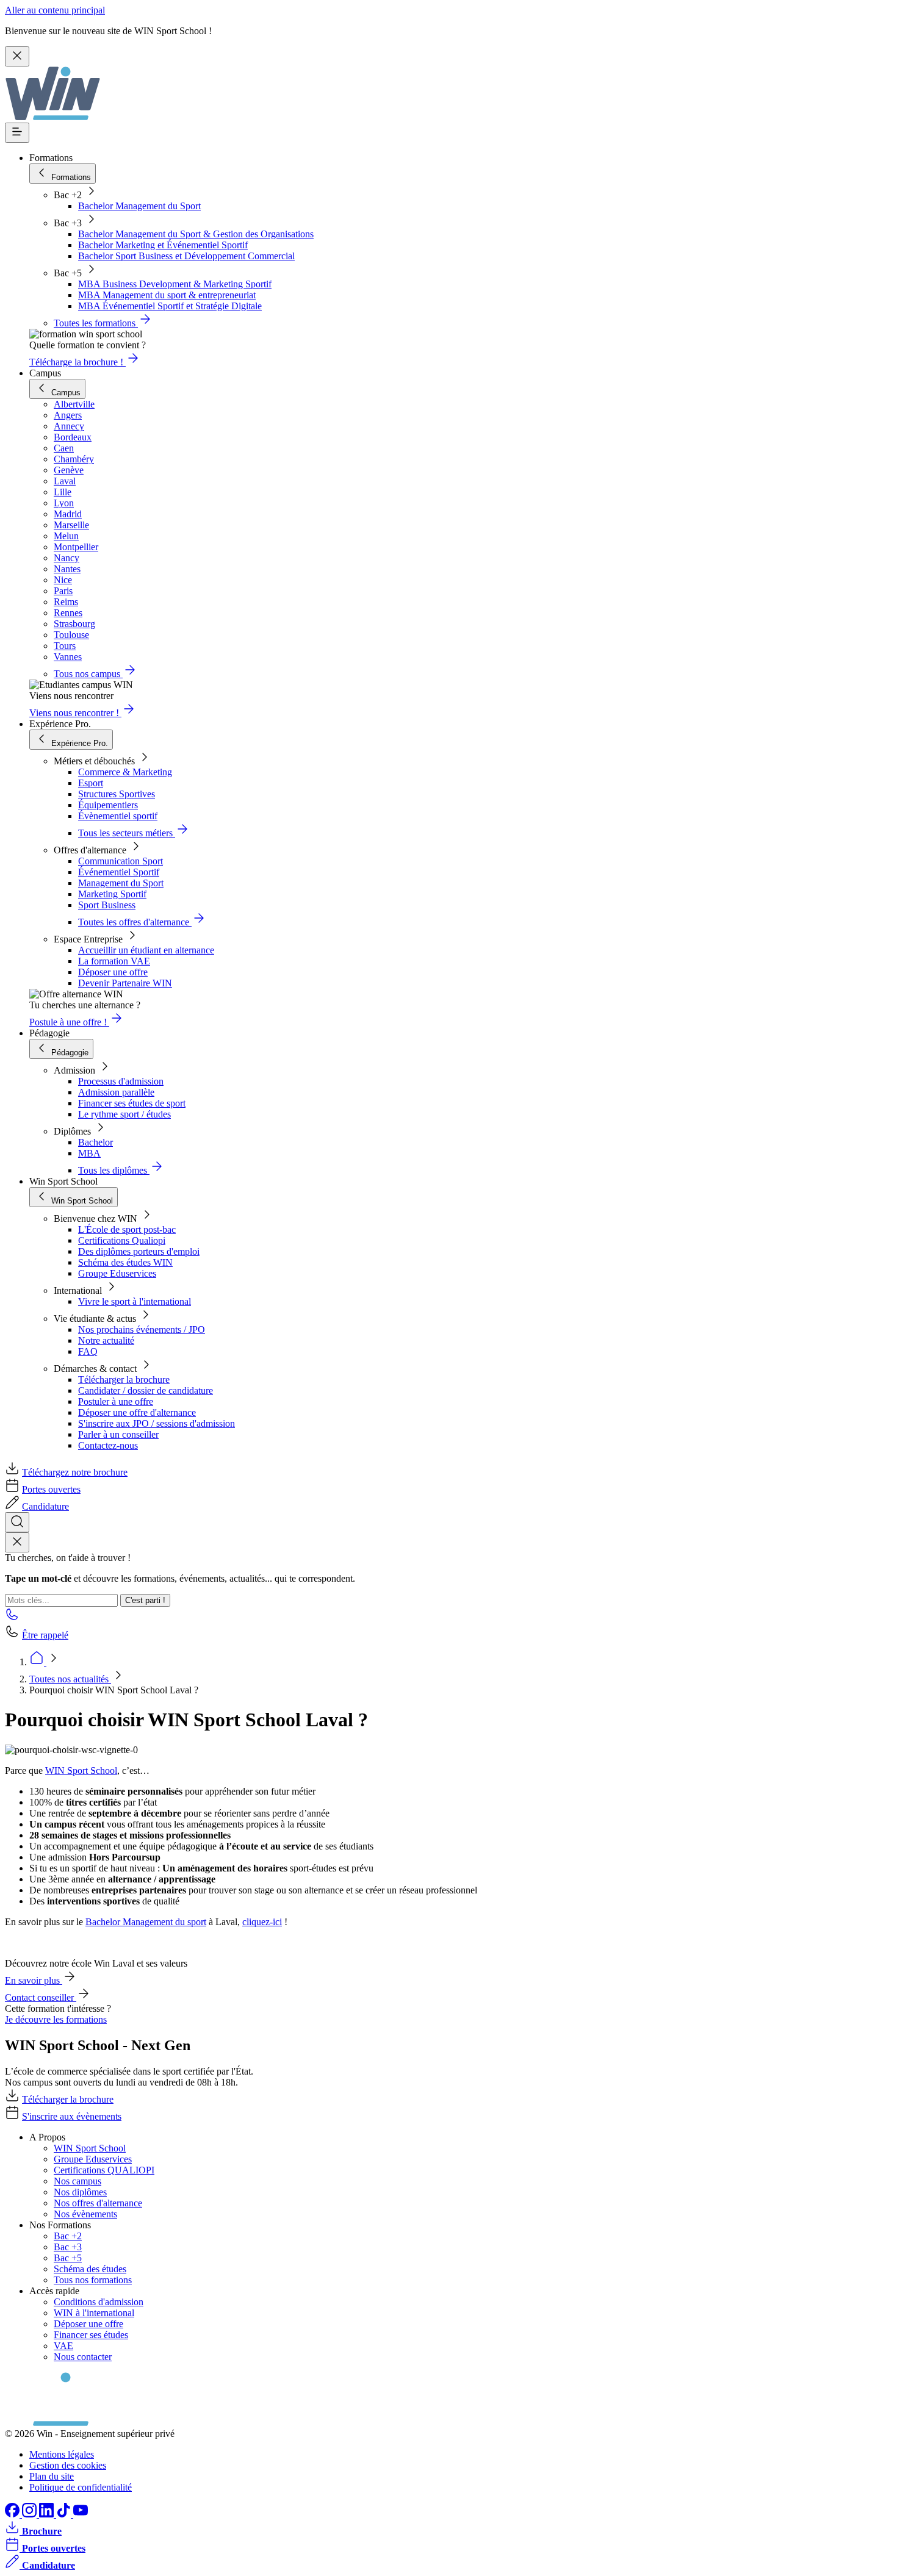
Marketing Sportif (112, 894)
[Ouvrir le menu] (17, 133)
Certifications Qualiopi (122, 1240)
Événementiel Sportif (119, 872)
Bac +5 (68, 2258)
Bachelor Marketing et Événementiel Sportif (163, 245)
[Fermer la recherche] (17, 1542)
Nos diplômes (80, 2192)
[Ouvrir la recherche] (17, 1522)
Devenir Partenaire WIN (125, 983)
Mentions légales (62, 2454)
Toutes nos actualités (70, 1679)
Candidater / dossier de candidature (146, 1390)
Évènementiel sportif (118, 816)
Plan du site (52, 2476)
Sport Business (107, 905)
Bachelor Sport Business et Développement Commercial (186, 256)
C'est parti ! (145, 1600)
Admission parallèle (116, 1092)
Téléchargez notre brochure (75, 1472)
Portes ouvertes (51, 1489)
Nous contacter (83, 2357)
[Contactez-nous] (12, 1618)
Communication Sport (121, 861)
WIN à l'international (94, 2313)
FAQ (88, 1351)
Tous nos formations (93, 2280)
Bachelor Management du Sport (139, 206)
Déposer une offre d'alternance (137, 1412)
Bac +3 (68, 2247)
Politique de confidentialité (81, 2487)
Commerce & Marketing (125, 772)
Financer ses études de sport (132, 1103)
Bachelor (95, 1142)
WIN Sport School (81, 1771)
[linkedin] (48, 2514)
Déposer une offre (113, 972)
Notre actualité (106, 1340)
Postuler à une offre (116, 1401)
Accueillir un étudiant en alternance (146, 950)
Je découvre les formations (56, 2019)
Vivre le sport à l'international (135, 1301)
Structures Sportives (117, 794)
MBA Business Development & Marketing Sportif (175, 284)
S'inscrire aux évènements (72, 2116)
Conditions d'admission (99, 2302)
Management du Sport (121, 883)
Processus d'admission (121, 1081)
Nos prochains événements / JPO (142, 1329)
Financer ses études (91, 2335)
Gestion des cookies (68, 2465)
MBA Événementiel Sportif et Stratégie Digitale (170, 306)
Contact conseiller (41, 1997)
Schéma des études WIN (125, 1262)
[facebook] (13, 2514)
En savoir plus (34, 1980)
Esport (91, 783)
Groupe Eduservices (117, 1273)
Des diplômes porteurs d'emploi (139, 1251)
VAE (63, 2346)
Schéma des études (90, 2269)
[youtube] (81, 2514)
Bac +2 (68, 2236)
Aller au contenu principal (55, 10)
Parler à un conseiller (118, 1434)
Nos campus (77, 2181)
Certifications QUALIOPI (104, 2170)
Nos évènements (85, 2214)
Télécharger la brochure (124, 1379)
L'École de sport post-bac (127, 1229)
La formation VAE (114, 961)
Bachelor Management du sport (146, 1922)
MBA (89, 1153)
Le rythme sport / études (124, 1114)
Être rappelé (45, 1635)
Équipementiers (108, 805)
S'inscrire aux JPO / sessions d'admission (157, 1423)
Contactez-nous (108, 1445)
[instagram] (31, 2514)
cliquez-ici (262, 1922)
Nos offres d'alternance (98, 2203)
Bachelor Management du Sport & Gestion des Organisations (196, 234)
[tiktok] (65, 2514)
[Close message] (17, 56)
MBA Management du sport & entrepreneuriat (167, 295)
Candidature (45, 1506)
